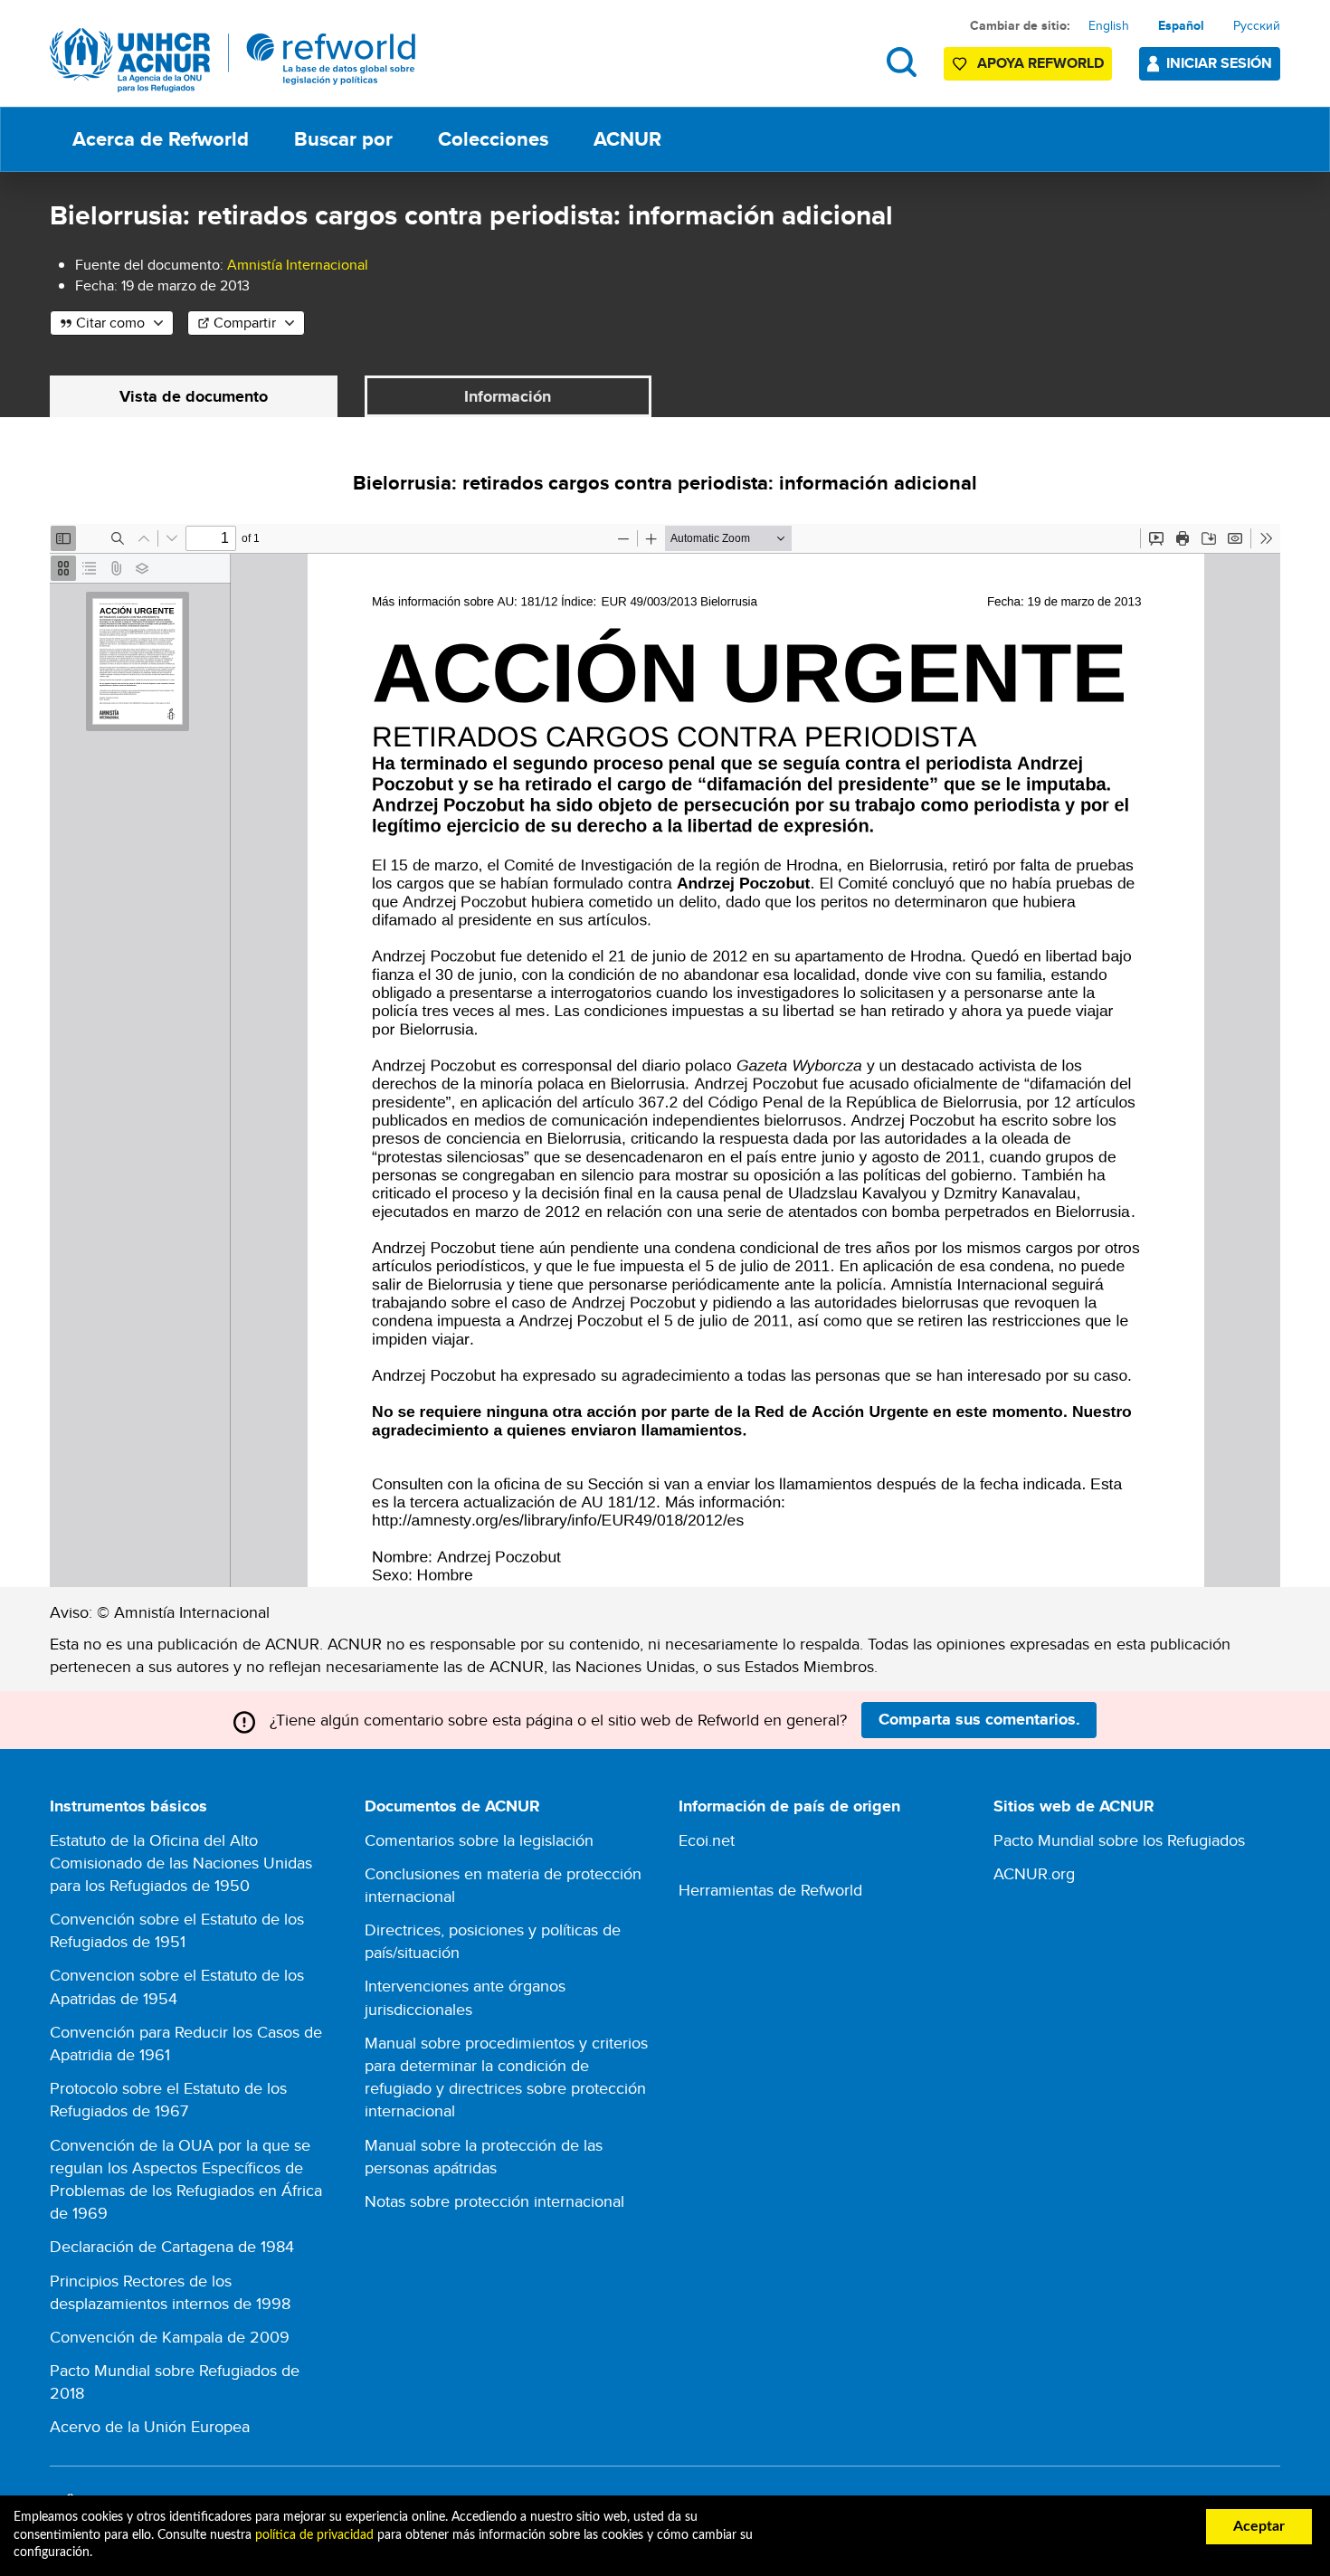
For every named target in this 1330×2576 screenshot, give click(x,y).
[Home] (233, 60)
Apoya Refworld (1040, 63)
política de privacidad (314, 2535)
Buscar (902, 62)
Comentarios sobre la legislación (479, 1840)
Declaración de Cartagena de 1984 (172, 2246)
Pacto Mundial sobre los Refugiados (1119, 1840)
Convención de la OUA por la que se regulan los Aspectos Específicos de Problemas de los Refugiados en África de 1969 (186, 2179)
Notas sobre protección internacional (494, 2201)
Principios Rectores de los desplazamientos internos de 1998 (170, 2292)
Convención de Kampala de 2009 (170, 2337)
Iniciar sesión (1219, 63)
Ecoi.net (707, 1840)
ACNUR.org (1034, 1873)
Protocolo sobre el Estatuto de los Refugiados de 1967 (168, 2099)
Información (508, 396)
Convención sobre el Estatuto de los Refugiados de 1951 (177, 1930)
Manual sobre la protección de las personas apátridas (484, 2156)
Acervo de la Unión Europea (150, 2426)
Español (1181, 25)
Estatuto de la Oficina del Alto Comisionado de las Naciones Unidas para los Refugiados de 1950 (181, 1863)
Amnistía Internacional (298, 265)
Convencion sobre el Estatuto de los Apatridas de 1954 (177, 1986)
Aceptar (1259, 2526)
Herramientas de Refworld (770, 1890)
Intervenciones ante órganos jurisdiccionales (465, 1997)
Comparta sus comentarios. (979, 1719)
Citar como (110, 323)
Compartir (245, 323)
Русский (1257, 25)
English (1109, 25)
